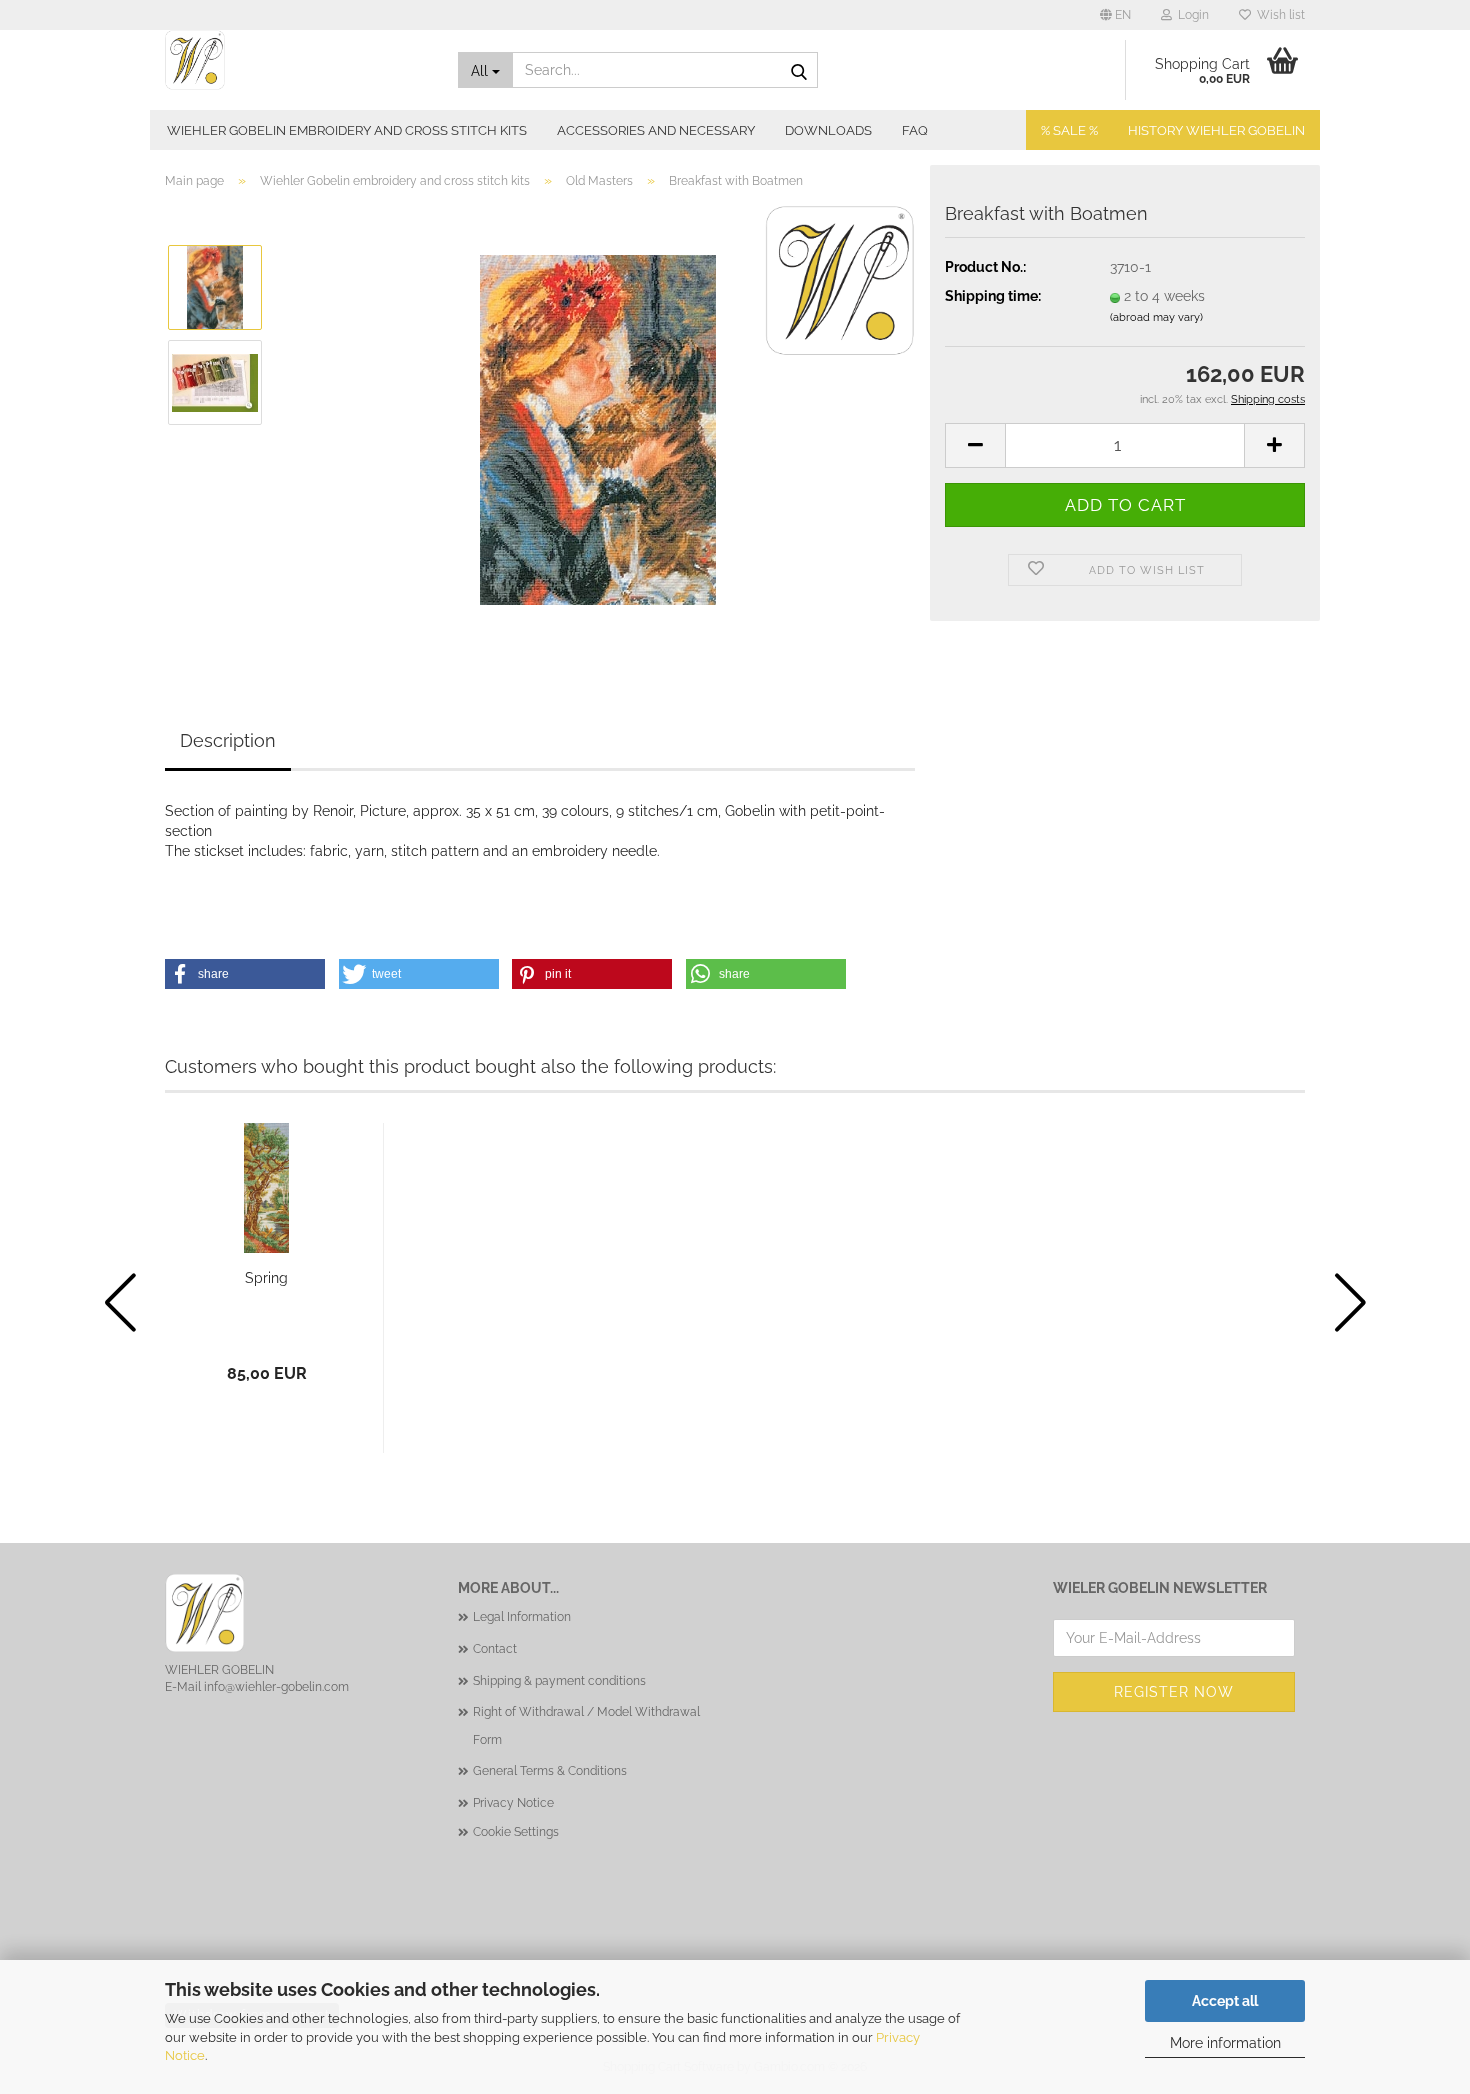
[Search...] (799, 71)
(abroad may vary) (1156, 317)
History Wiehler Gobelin (1216, 130)
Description (228, 740)
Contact (495, 1649)
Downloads (828, 130)
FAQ (915, 130)
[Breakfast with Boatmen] (598, 429)
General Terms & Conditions (550, 1771)
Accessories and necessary (656, 130)
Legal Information (522, 1617)
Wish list (1278, 15)
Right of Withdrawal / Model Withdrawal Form (586, 1726)
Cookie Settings (516, 1832)
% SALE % (1069, 130)
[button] (1115, 15)
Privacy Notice (513, 1803)
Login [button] (1190, 15)
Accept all (1225, 2001)
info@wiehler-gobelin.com (276, 1687)
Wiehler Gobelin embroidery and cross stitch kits (347, 130)
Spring (266, 1278)
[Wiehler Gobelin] (296, 60)
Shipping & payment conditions (559, 1681)
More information (1225, 2043)
